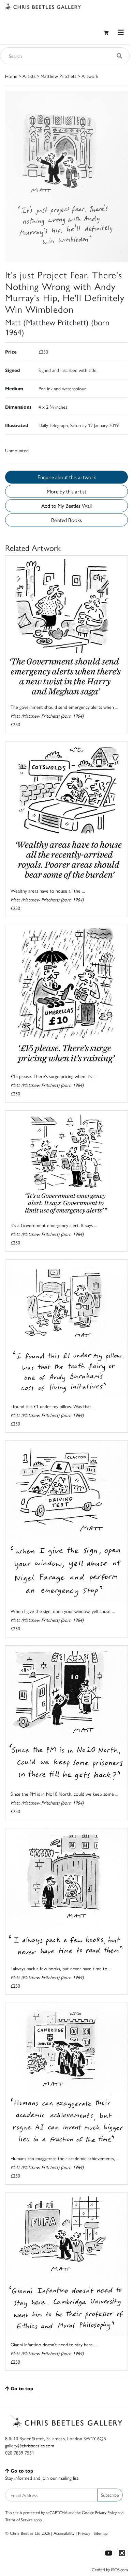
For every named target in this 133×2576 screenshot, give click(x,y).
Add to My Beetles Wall (66, 506)
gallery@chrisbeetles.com (30, 2445)
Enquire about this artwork (67, 477)
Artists (29, 76)
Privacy (84, 2533)
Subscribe (110, 2495)
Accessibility (64, 2533)
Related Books (66, 520)
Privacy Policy (106, 2512)
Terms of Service (19, 2520)
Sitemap (101, 2533)
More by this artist (66, 491)
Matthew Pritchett (58, 76)
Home (11, 76)
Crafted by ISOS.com (110, 2569)
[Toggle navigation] (121, 32)
